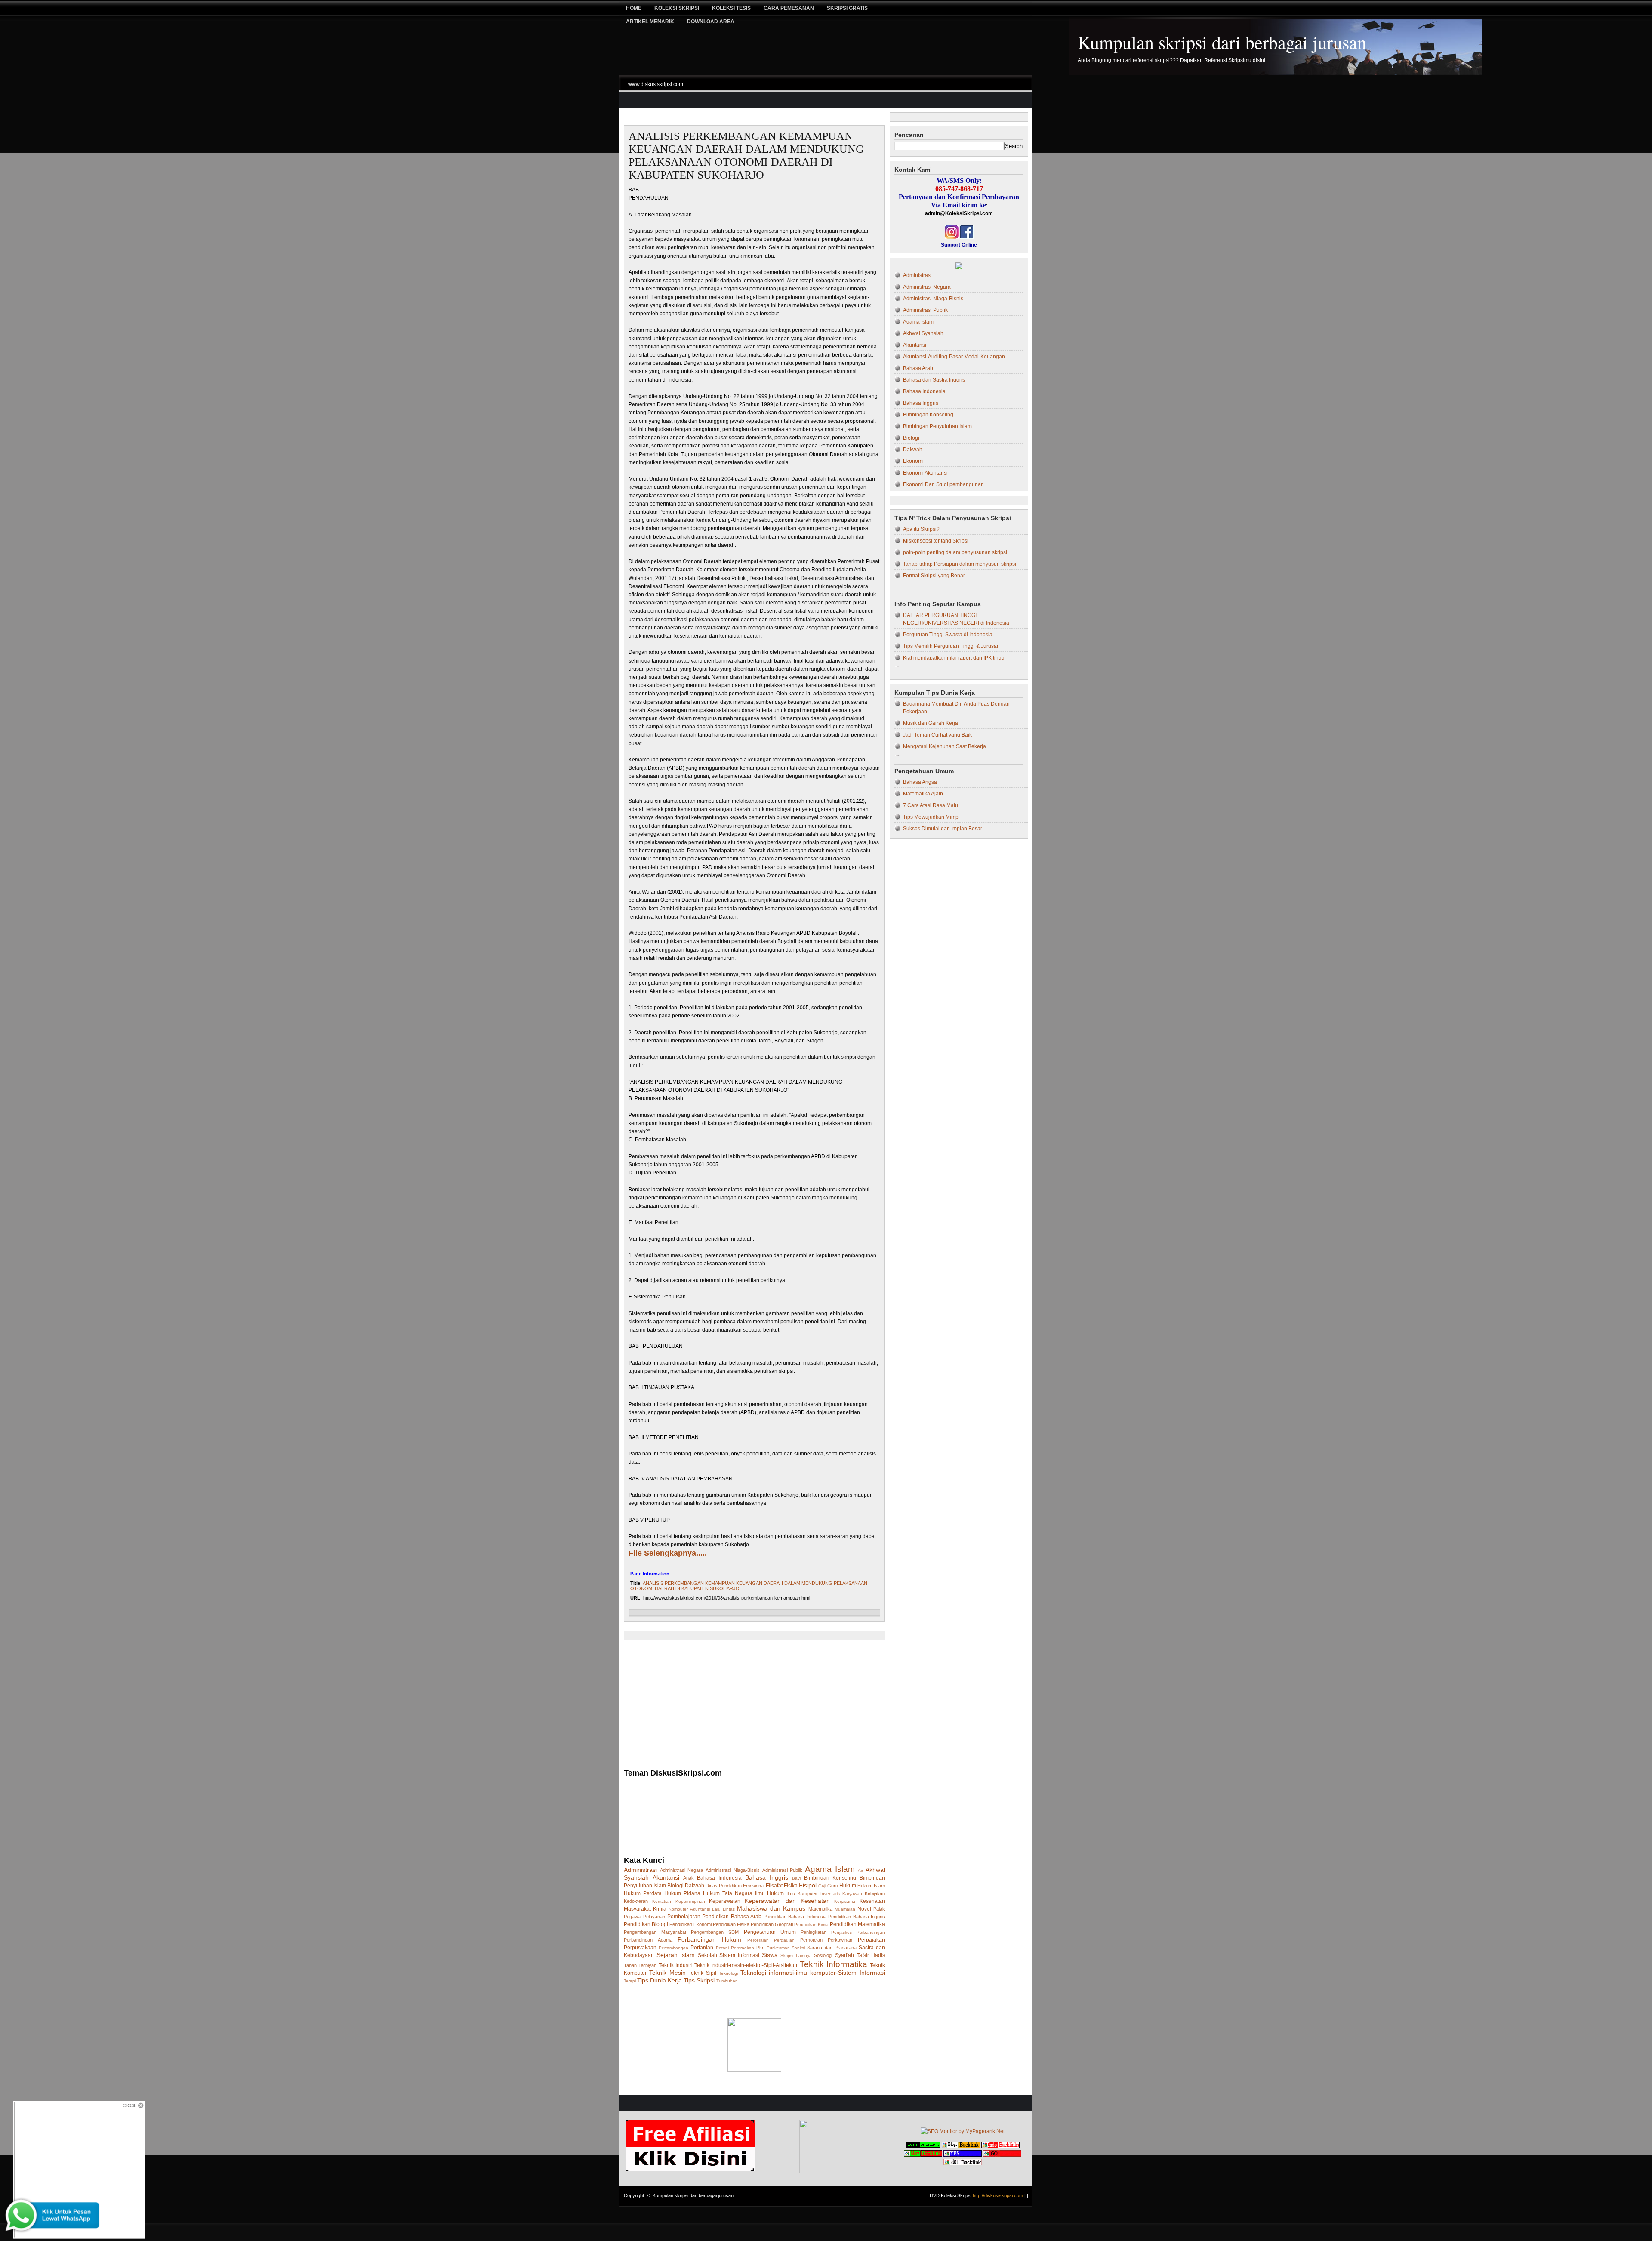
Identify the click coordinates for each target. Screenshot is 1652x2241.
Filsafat (774, 1886)
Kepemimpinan (690, 1901)
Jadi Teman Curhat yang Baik (937, 735)
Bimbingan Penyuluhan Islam (937, 426)
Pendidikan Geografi (772, 1924)
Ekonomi (913, 461)
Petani (722, 1948)
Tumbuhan (727, 1981)
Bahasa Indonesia (719, 1878)
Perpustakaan (640, 1948)
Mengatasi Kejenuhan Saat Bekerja (945, 746)
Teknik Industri (676, 1965)
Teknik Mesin (667, 1973)
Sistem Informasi (739, 1955)
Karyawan (852, 1894)
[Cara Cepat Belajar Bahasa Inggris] (959, 268)
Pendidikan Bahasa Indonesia (795, 1917)
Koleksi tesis (731, 8)
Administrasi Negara (682, 1870)
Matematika (820, 1909)
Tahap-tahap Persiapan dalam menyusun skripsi (960, 564)
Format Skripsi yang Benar (934, 576)
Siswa (770, 1955)
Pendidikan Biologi (646, 1924)
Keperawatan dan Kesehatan (787, 1901)
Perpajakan (871, 1940)
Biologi (675, 1886)
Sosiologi (823, 1955)
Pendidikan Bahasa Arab (732, 1917)
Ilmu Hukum (770, 1893)
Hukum (848, 1886)
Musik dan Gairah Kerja (931, 723)
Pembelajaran (684, 1917)
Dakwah (695, 1886)
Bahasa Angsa (920, 782)
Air (860, 1870)
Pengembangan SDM (715, 1932)
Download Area (711, 22)
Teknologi (728, 1973)
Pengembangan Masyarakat (655, 1932)
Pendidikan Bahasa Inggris (857, 1917)
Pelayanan (654, 1917)
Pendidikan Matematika (857, 1924)
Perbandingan (871, 1932)
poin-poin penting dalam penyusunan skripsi (955, 552)
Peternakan (743, 1948)
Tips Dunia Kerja (660, 1980)
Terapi (630, 1981)
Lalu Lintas (723, 1909)
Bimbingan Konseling (830, 1878)
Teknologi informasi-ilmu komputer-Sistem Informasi (813, 1973)
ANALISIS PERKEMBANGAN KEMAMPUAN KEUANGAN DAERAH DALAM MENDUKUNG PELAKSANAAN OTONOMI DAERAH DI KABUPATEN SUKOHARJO (746, 156)
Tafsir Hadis (871, 1955)
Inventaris (830, 1894)
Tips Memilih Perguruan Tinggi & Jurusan (951, 646)
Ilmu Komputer (802, 1893)
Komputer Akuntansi (689, 1909)
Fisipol (808, 1885)
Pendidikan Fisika (731, 1924)
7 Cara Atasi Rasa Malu (931, 805)
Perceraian (758, 1940)
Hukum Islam (871, 1886)
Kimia (660, 1909)
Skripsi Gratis (847, 8)
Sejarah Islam (676, 1955)
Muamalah (845, 1909)
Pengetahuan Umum (770, 1932)
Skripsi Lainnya (796, 1956)
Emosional (754, 1886)
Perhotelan (811, 1940)
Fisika (791, 1886)
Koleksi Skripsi (677, 8)
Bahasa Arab (918, 368)
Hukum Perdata (643, 1893)
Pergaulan (784, 1940)
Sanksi (798, 1948)
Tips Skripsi (699, 1980)
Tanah (630, 1965)
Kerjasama (845, 1901)
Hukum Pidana (682, 1893)
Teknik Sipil (702, 1973)
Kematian (662, 1901)
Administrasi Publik (783, 1870)
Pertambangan (673, 1948)
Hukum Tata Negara (728, 1893)
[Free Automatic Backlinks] (923, 2146)
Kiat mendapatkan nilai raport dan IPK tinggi (954, 658)
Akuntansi (666, 1877)
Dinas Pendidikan (724, 1886)
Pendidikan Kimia (811, 1925)
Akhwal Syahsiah (923, 333)
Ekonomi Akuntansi (925, 473)
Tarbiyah (647, 1965)
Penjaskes (841, 1932)
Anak (689, 1878)
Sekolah (707, 1955)
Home (634, 8)
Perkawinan (840, 1940)
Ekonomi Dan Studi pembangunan (943, 484)
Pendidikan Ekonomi (690, 1924)
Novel (864, 1909)
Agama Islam (830, 1869)
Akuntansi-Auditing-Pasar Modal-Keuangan (954, 357)
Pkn (760, 1948)
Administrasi (640, 1870)
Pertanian (702, 1948)
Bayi (796, 1878)
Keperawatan (725, 1901)
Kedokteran (636, 1901)
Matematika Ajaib (923, 794)
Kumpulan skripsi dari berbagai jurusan (1222, 42)
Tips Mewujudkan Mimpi (931, 817)
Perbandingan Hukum (709, 1939)
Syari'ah (844, 1955)
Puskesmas (778, 1948)
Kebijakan (875, 1893)
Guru (833, 1886)
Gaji (822, 1886)
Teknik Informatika (834, 1964)
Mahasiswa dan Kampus (771, 1908)
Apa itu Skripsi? (921, 529)
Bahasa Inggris (767, 1877)
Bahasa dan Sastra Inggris (934, 380)
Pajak (879, 1909)
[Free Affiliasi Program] (690, 2170)
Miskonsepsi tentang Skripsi (936, 541)
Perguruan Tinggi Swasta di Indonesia (948, 635)
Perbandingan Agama (648, 1940)
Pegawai (633, 1917)
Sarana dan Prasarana (832, 1948)
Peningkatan (814, 1932)
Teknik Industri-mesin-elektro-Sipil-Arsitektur (746, 1965)
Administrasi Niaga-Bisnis (733, 1870)
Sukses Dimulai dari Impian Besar (943, 829)
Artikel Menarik (650, 22)
